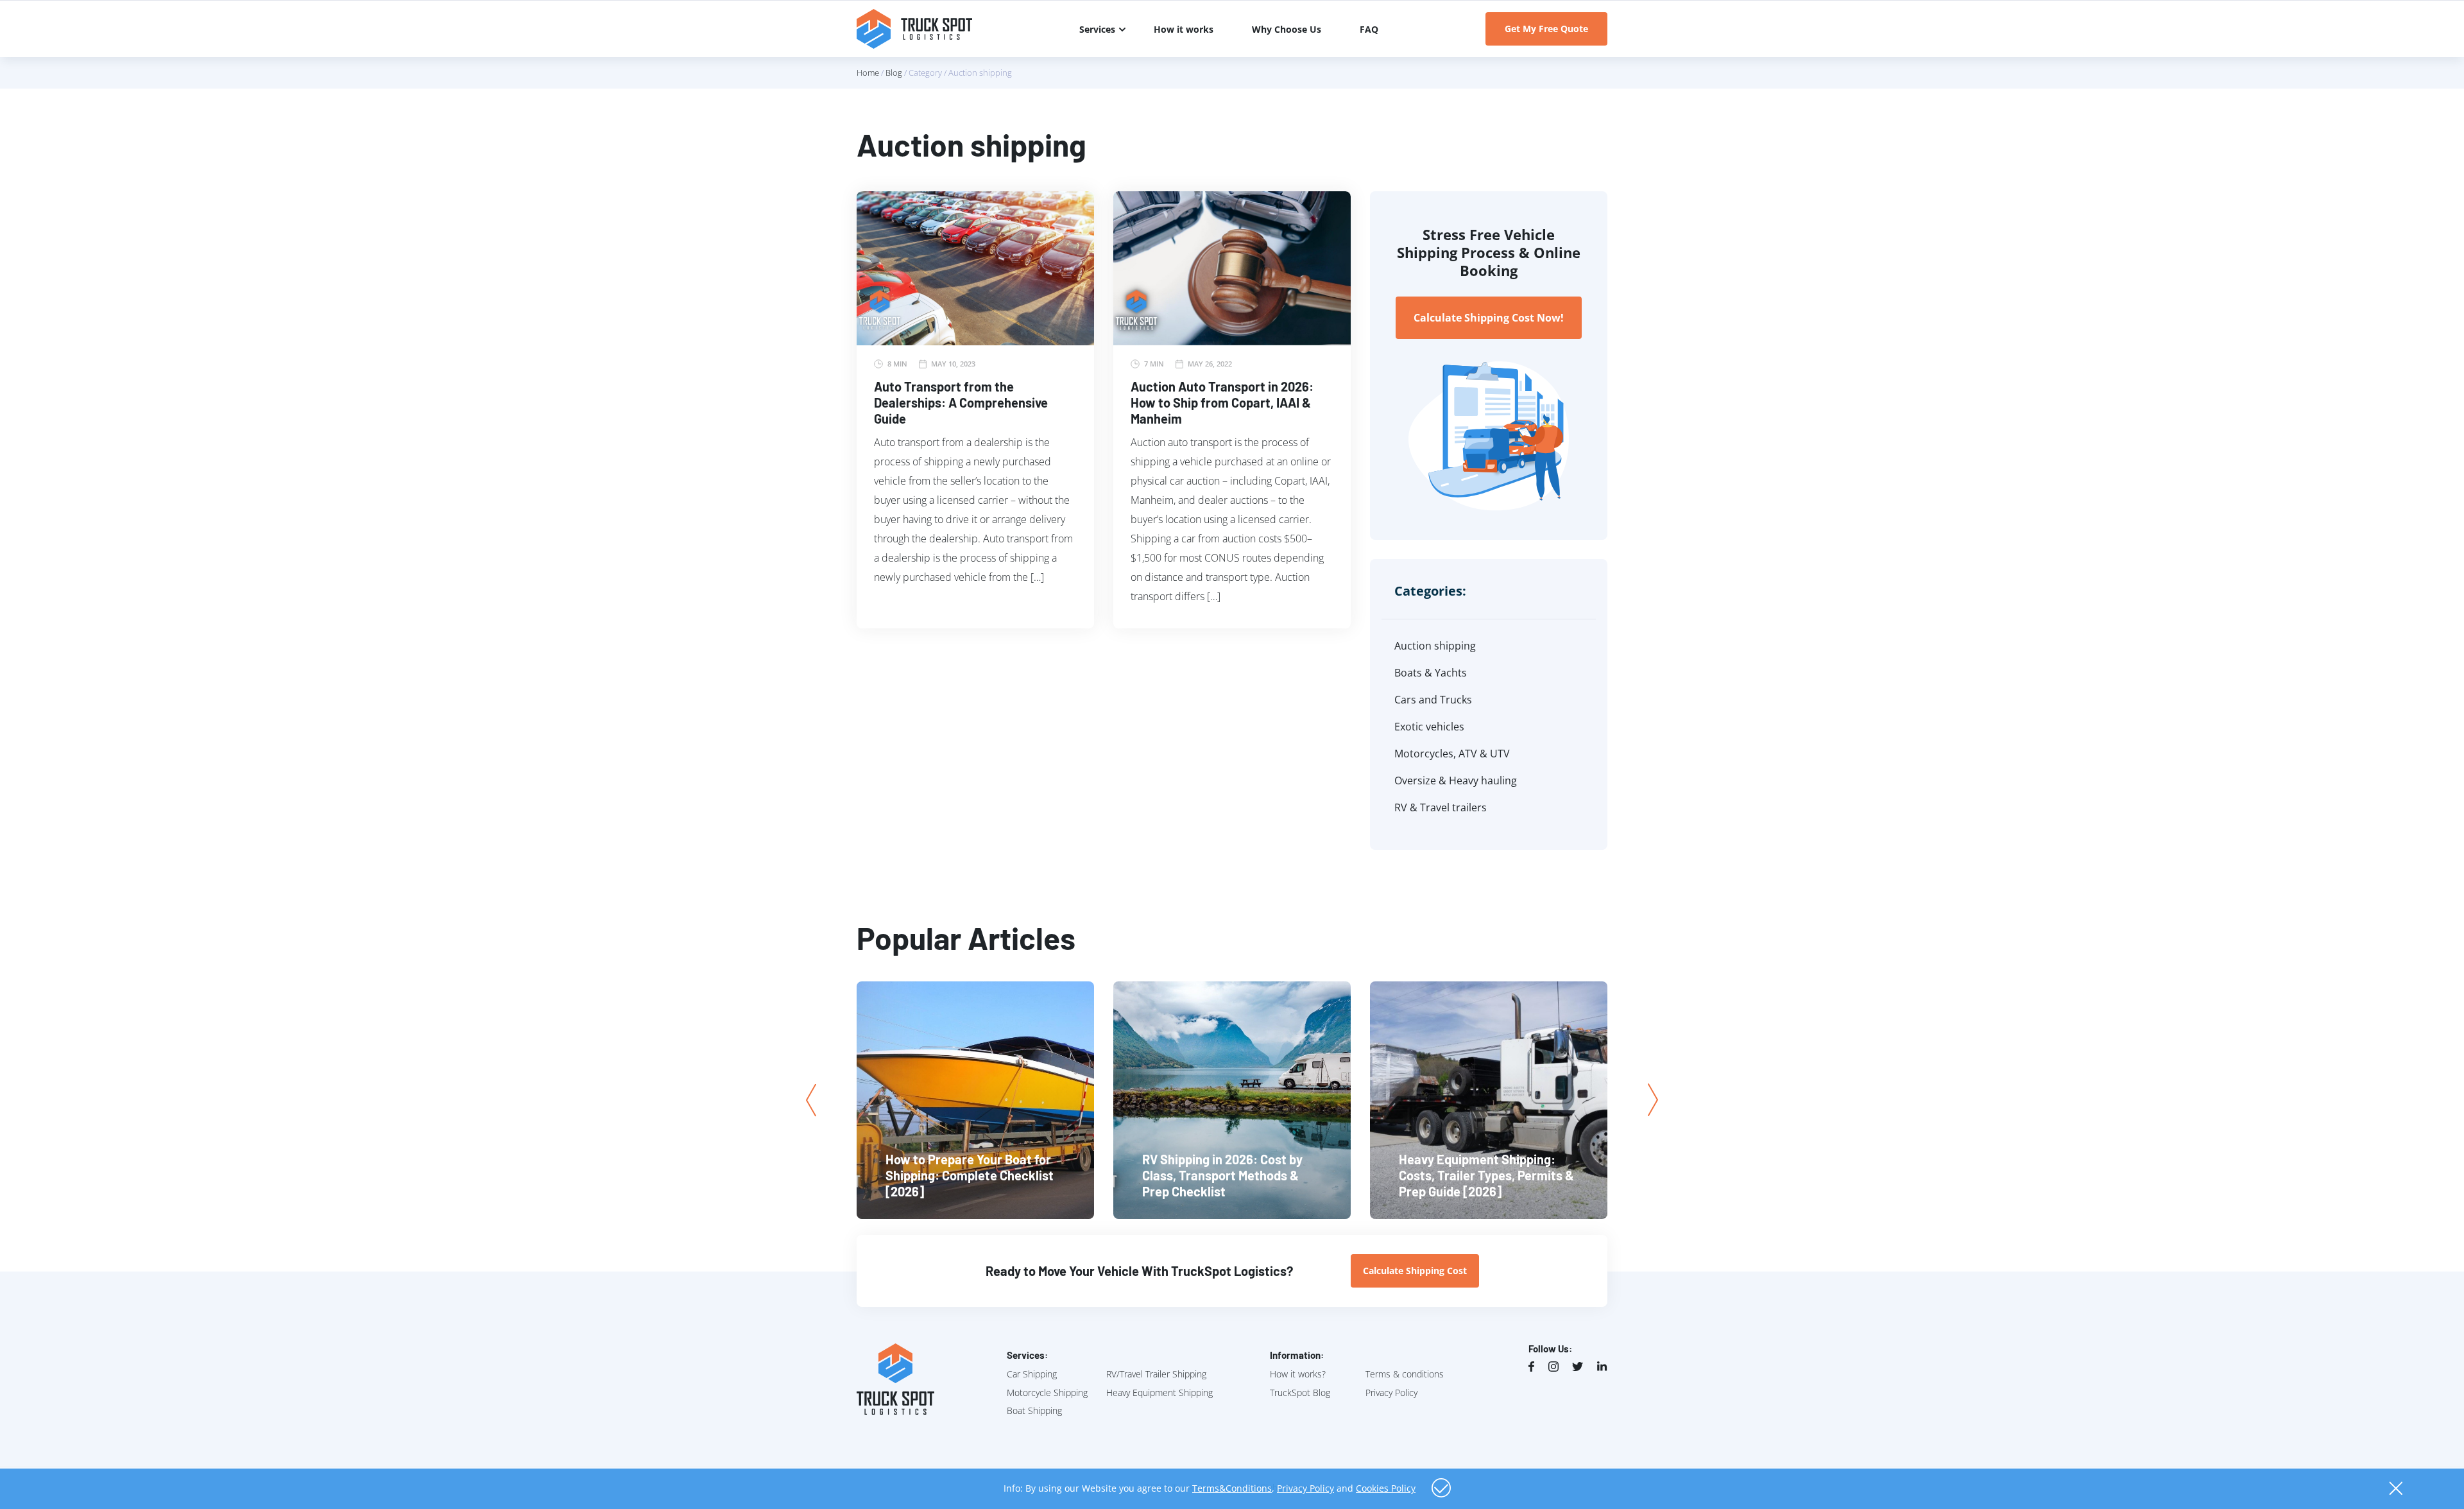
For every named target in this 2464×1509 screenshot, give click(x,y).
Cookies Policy (1386, 1488)
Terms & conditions (1405, 1374)
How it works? (1298, 1374)
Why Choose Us (1287, 29)
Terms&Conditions (1232, 1488)
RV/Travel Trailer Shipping (1156, 1374)
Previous (811, 1100)
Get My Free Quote (1546, 29)
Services (1097, 29)
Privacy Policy (1391, 1393)
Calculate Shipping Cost (1415, 1271)
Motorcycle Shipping (1047, 1393)
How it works (1184, 29)
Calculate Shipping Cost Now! (1489, 318)
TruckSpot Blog (1300, 1393)
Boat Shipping (1034, 1410)
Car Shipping (1032, 1374)
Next (1653, 1100)
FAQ (1369, 29)
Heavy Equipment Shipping (1159, 1393)
